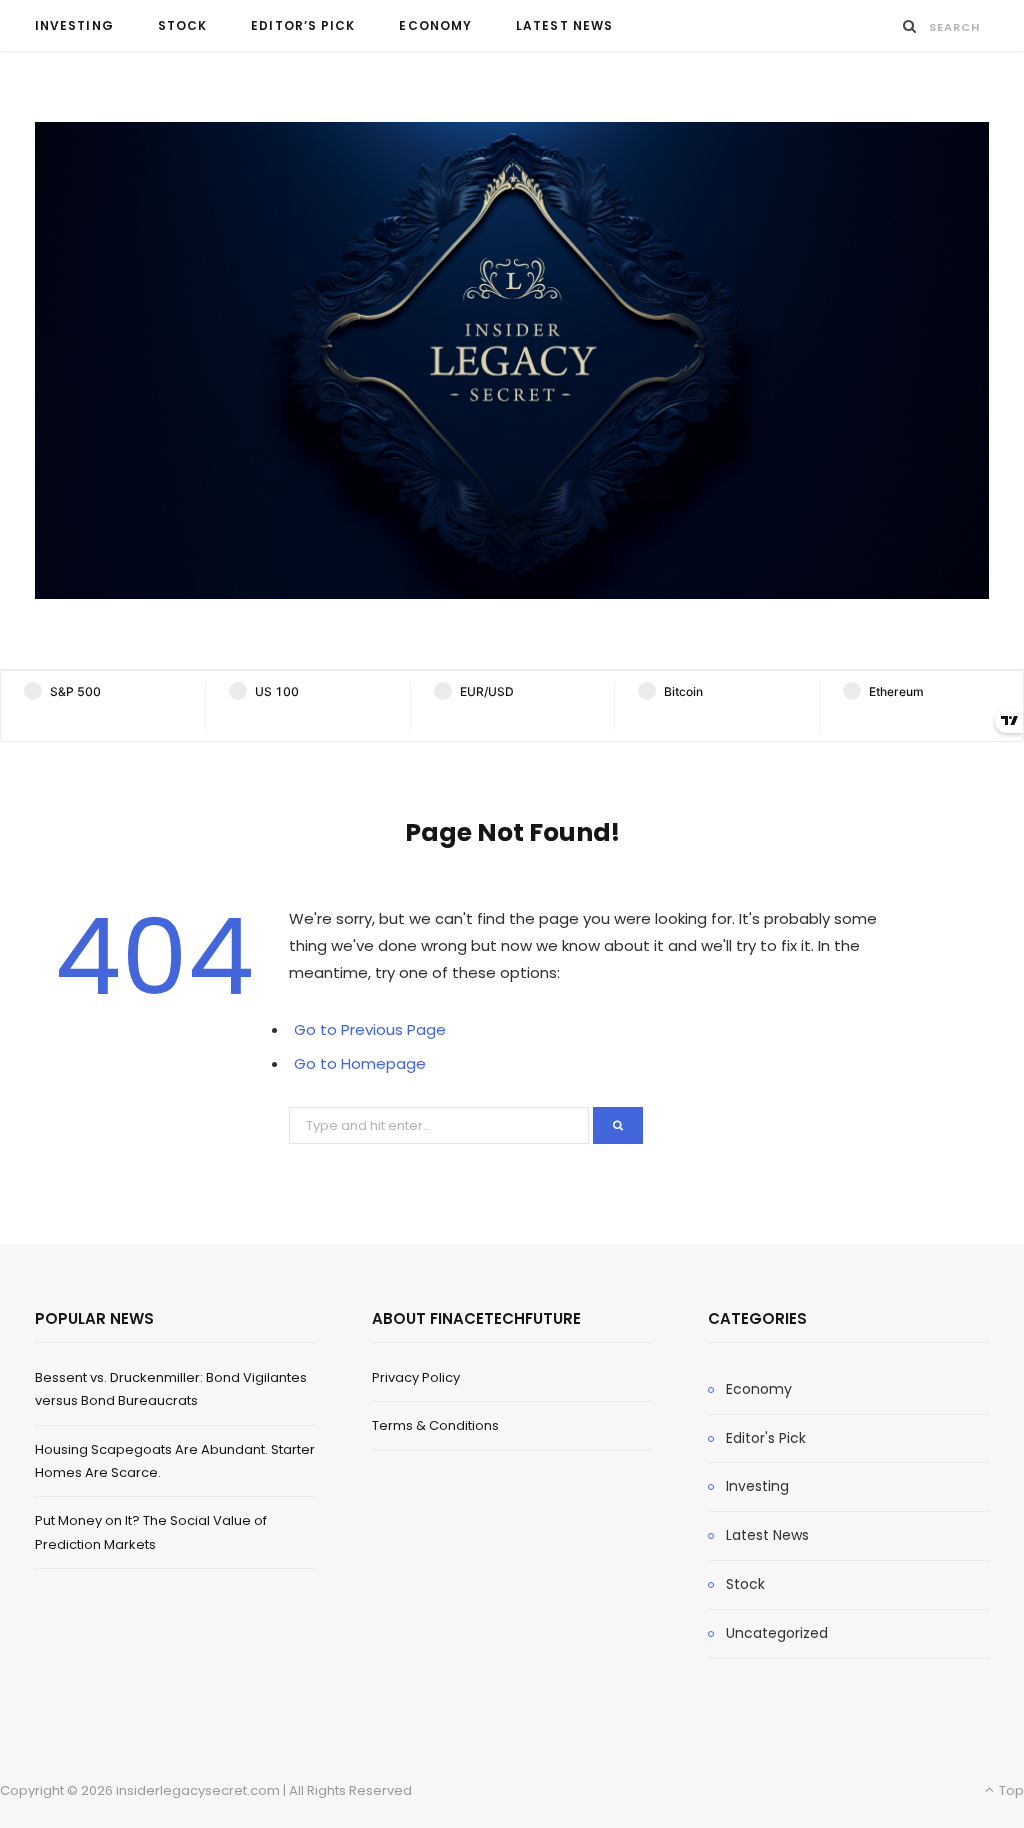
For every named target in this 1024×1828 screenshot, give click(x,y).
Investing (74, 25)
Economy (435, 25)
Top (1010, 1790)
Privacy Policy (416, 1377)
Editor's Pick (766, 1438)
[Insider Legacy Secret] (512, 360)
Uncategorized (777, 1633)
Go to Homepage (360, 1063)
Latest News (564, 25)
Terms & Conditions (435, 1425)
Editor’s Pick (303, 25)
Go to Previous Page (370, 1029)
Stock (182, 25)
